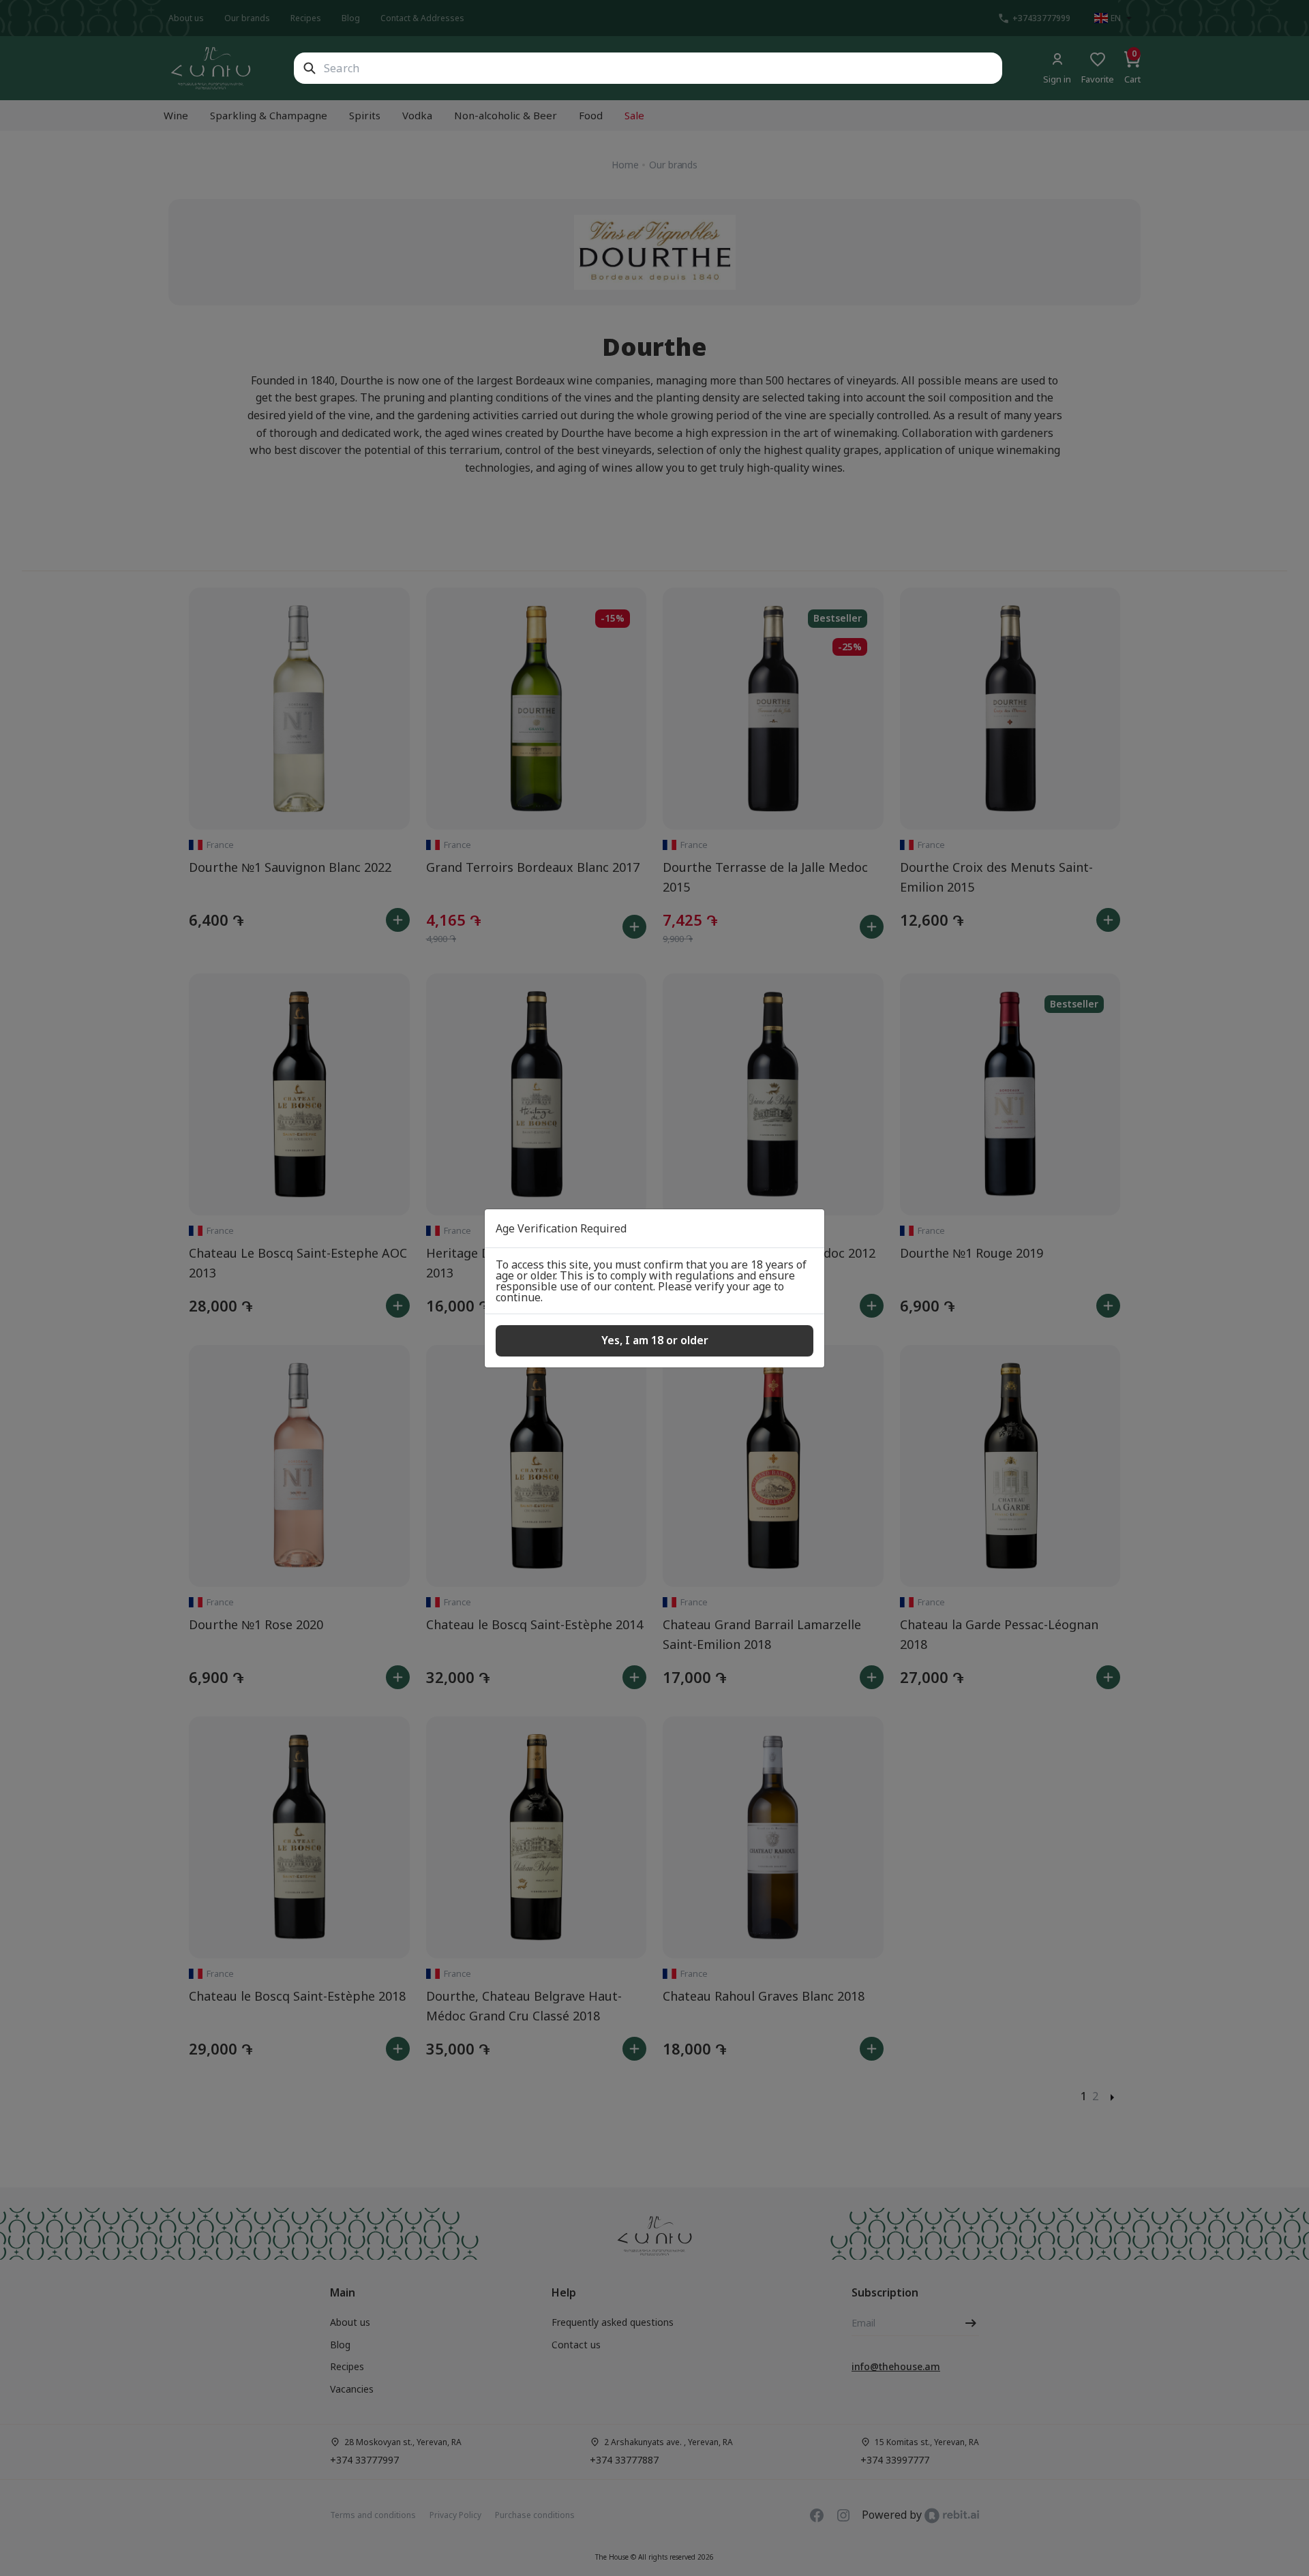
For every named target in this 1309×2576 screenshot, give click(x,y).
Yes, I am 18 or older (655, 1340)
